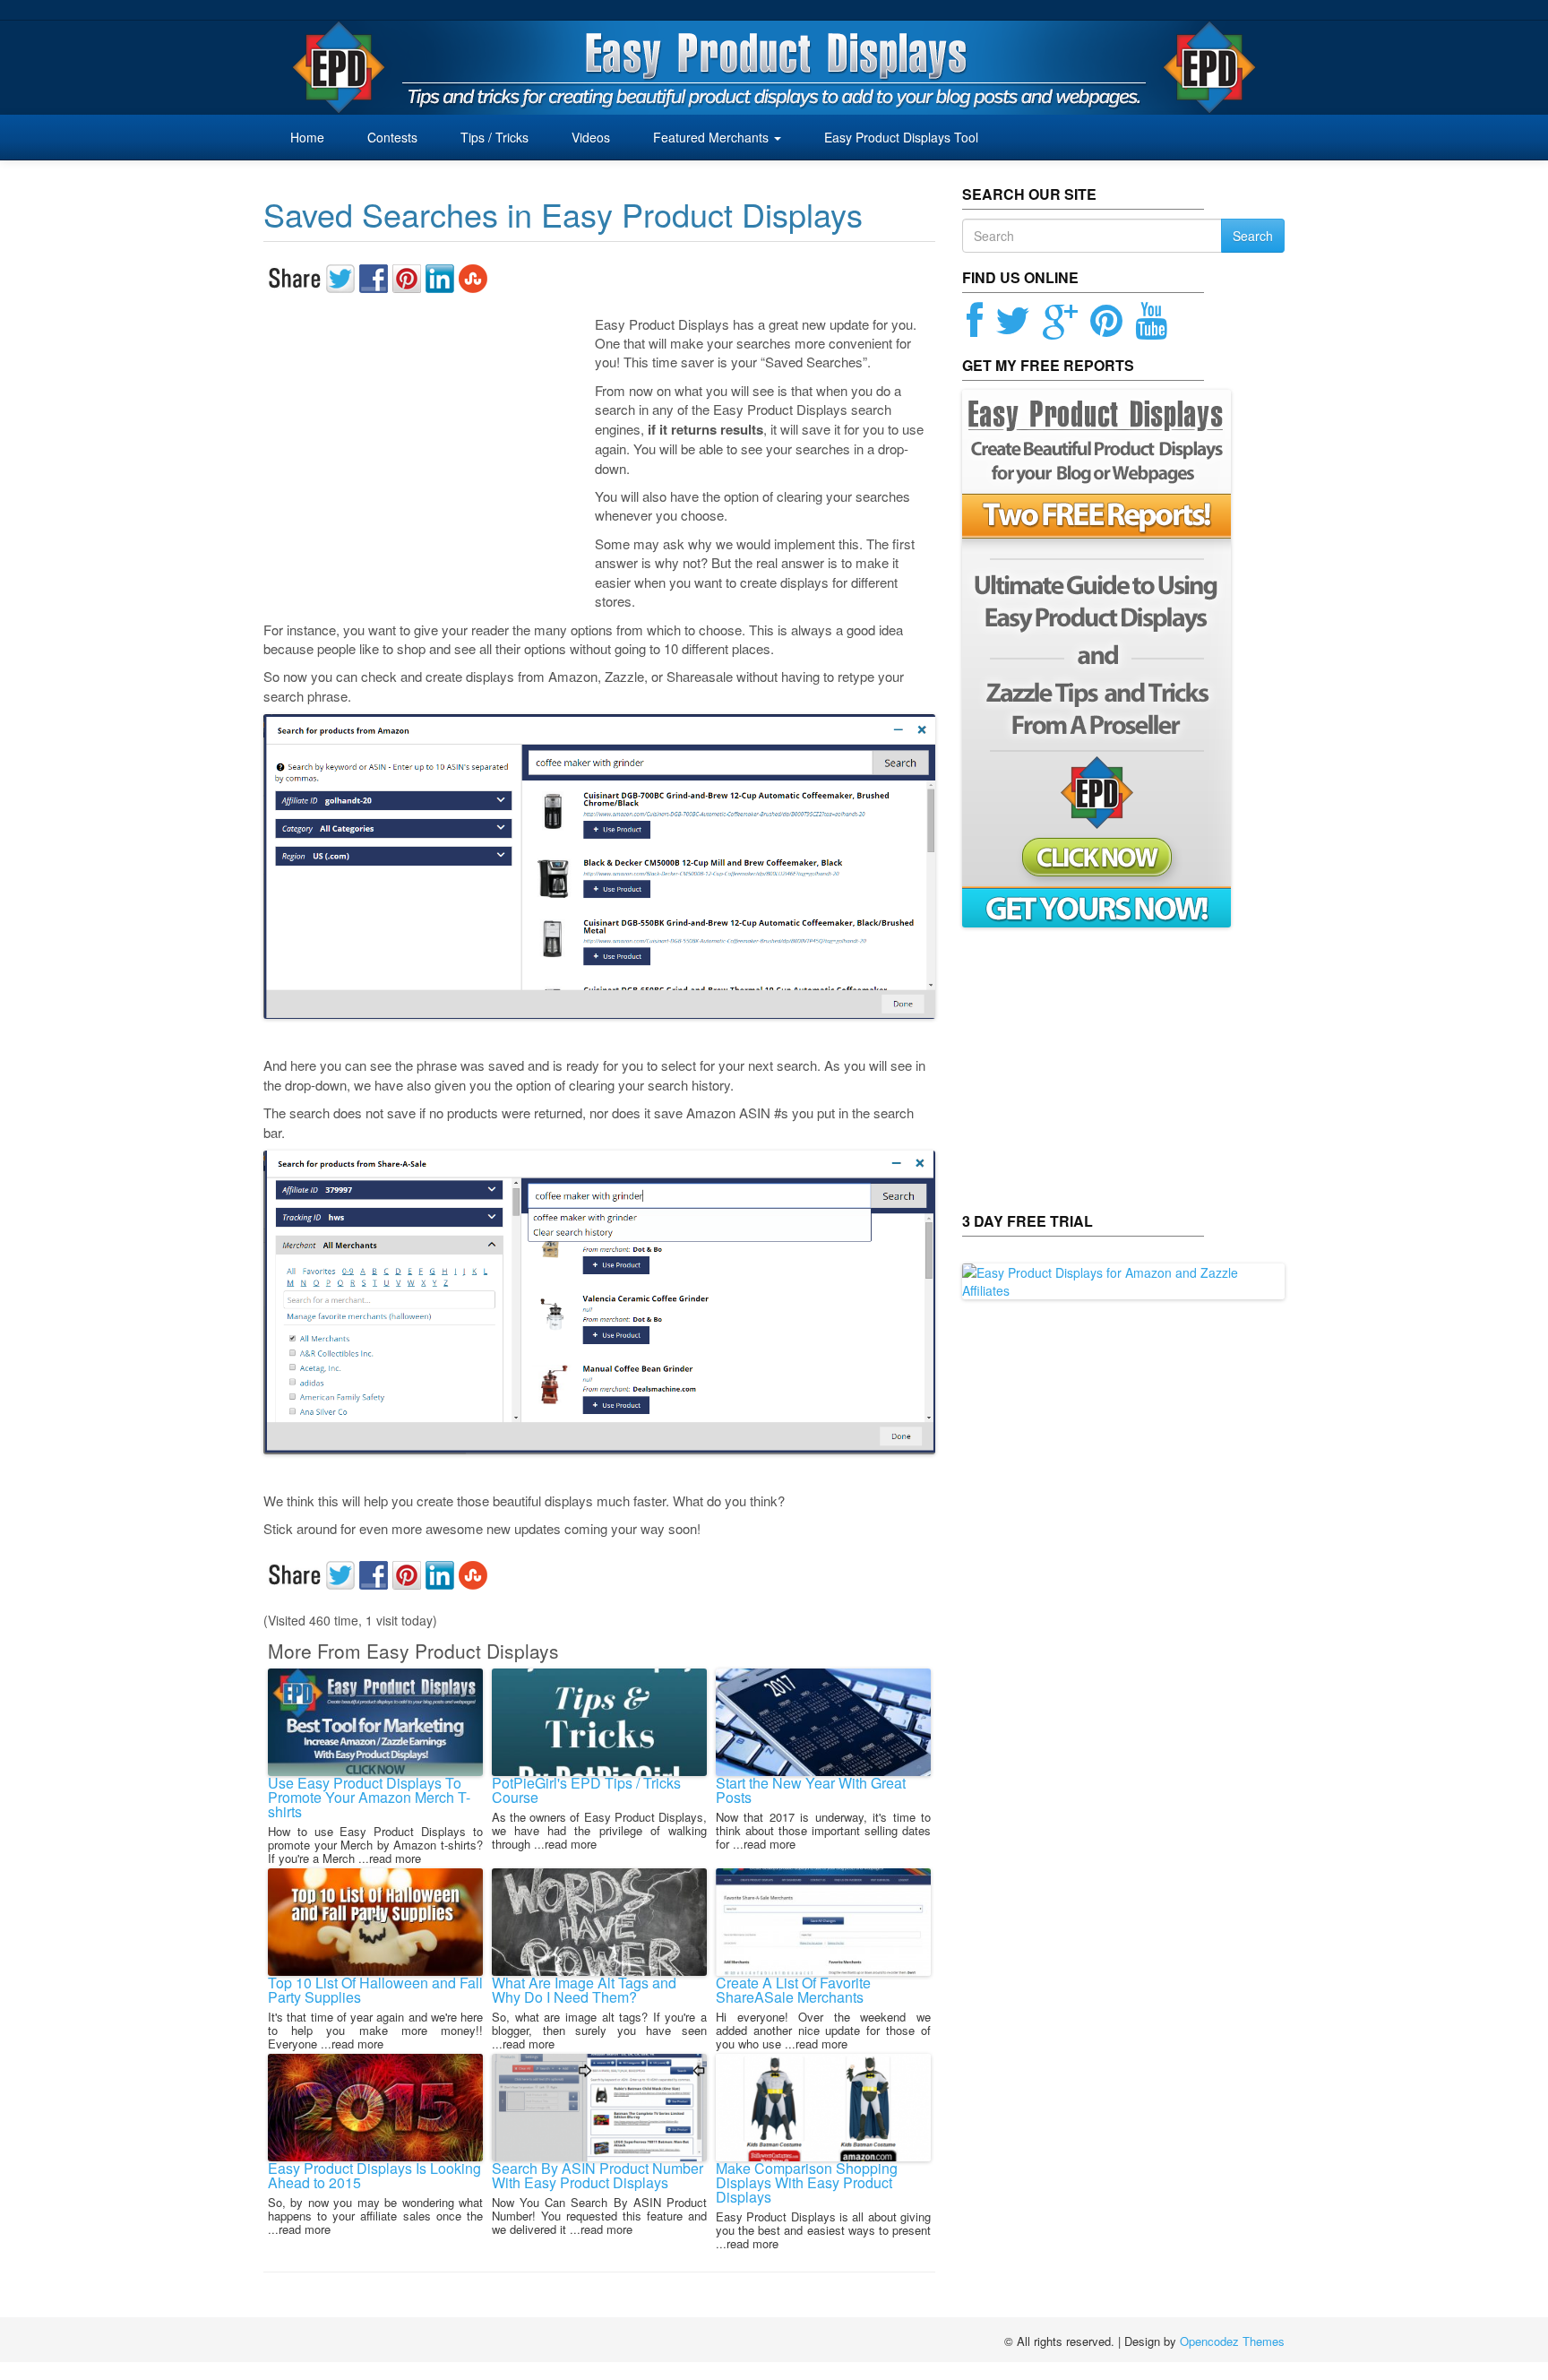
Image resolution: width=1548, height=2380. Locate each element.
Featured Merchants (711, 137)
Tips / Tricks (493, 137)
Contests (391, 137)
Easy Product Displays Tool (899, 137)
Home (307, 137)
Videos (589, 137)
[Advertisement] (429, 455)
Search (1253, 236)
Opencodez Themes (1232, 2341)
